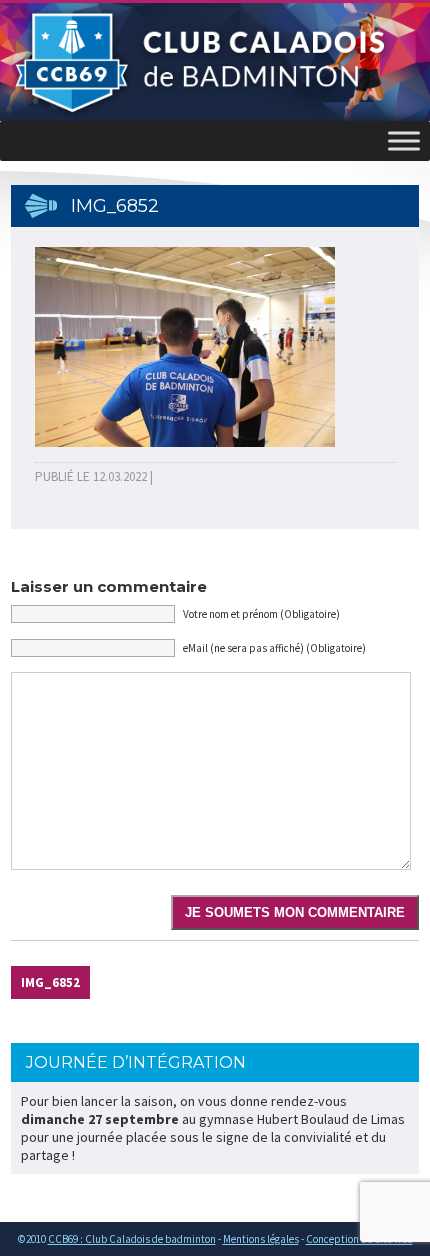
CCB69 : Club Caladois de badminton (132, 1239)
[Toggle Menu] (404, 140)
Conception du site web (359, 1239)
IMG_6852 (50, 982)
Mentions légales (261, 1239)
